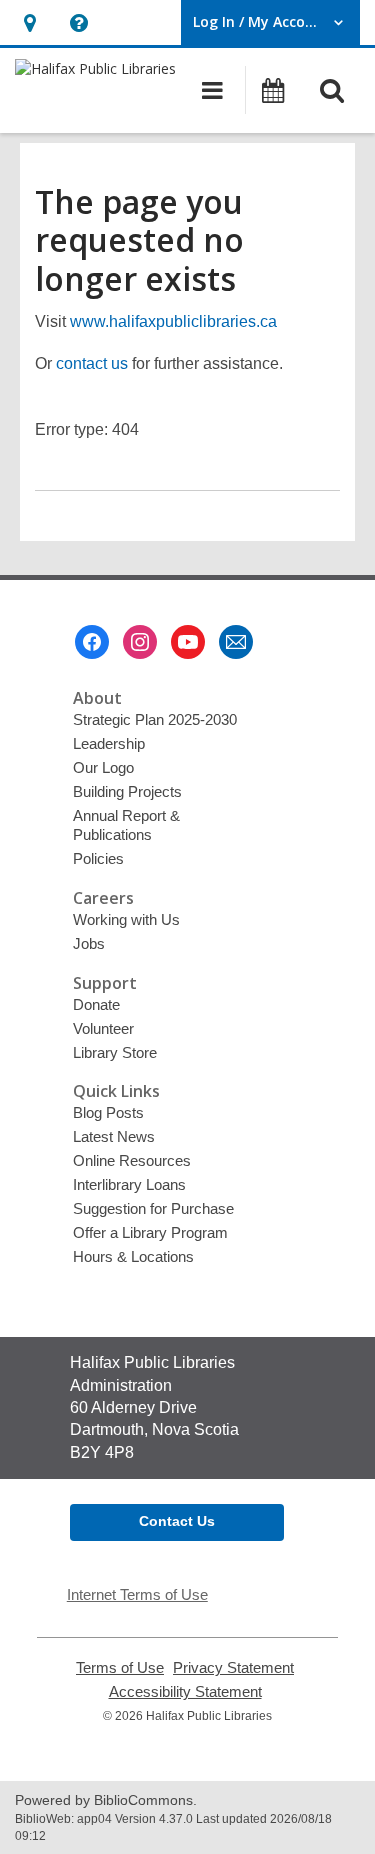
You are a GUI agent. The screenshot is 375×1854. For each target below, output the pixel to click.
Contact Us (177, 1521)
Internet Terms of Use (137, 1594)
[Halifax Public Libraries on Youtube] (188, 642)
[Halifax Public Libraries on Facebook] (92, 642)
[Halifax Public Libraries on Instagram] (140, 642)
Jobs (89, 943)
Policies (98, 858)
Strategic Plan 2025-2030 (155, 719)
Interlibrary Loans (129, 1184)
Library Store (115, 1052)
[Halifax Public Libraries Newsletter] (236, 642)
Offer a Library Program (150, 1232)
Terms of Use (120, 1668)
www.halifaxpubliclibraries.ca (173, 321)
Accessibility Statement (185, 1692)
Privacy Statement (233, 1668)
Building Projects (127, 791)
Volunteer (103, 1028)
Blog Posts (108, 1112)
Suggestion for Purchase (153, 1208)
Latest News (114, 1136)
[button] (29, 22)
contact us (92, 363)
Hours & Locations (133, 1256)
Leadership (109, 743)
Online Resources (132, 1160)
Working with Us (126, 919)
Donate (96, 1004)
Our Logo (103, 767)
